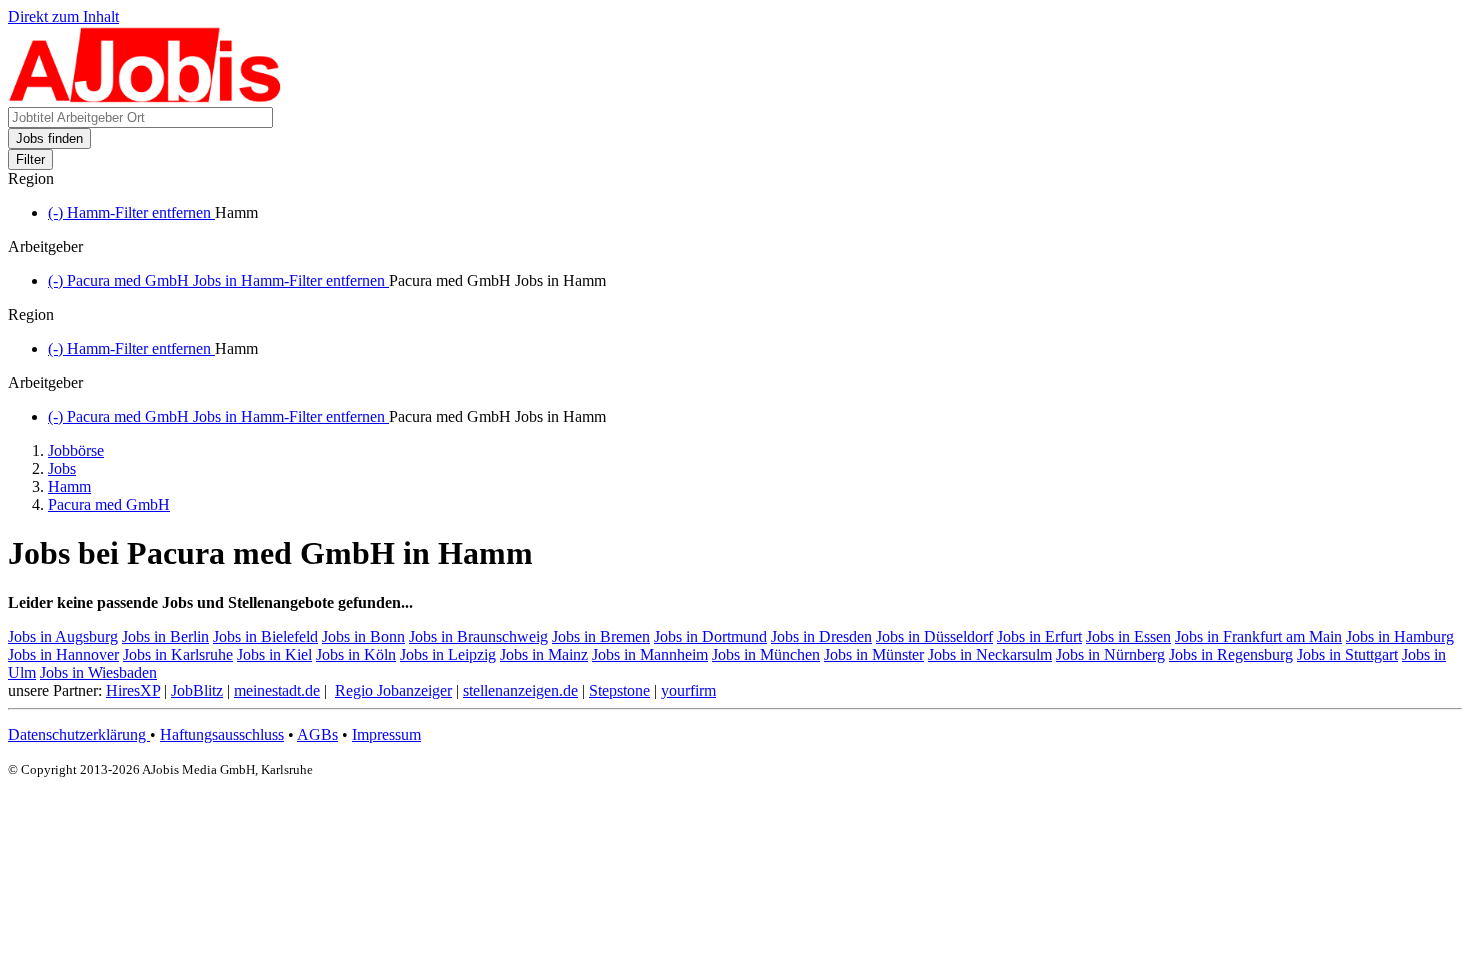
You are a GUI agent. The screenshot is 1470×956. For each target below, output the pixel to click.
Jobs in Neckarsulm (990, 654)
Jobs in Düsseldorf (934, 636)
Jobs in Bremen (601, 636)
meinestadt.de (277, 690)
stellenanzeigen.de (520, 690)
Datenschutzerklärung (79, 734)
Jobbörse (76, 450)
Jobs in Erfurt (1039, 636)
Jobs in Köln (356, 654)
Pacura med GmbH (109, 504)
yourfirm (688, 690)
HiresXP (133, 690)
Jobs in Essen (1128, 636)
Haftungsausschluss (222, 734)
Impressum (386, 734)
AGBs (317, 734)
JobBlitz (197, 690)
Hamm (69, 486)
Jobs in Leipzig (448, 654)
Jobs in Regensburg (1231, 654)
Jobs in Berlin (165, 636)
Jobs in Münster (874, 654)
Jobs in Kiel (274, 654)
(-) (131, 212)
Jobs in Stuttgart (1347, 654)
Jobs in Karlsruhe (178, 654)
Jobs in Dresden (821, 636)
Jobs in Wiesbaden (98, 672)
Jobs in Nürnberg (1110, 654)
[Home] (145, 97)
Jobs (62, 468)
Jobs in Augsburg (63, 636)
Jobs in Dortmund (710, 636)
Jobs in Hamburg (1400, 636)
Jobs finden (49, 138)
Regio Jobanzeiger (393, 690)
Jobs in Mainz (544, 654)
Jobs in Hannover (63, 654)
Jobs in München (766, 654)
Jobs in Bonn (363, 636)
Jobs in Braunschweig (478, 636)
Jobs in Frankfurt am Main (1258, 636)
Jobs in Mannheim (650, 654)
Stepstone (619, 690)
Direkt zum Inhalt (63, 16)
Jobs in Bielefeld (265, 636)
